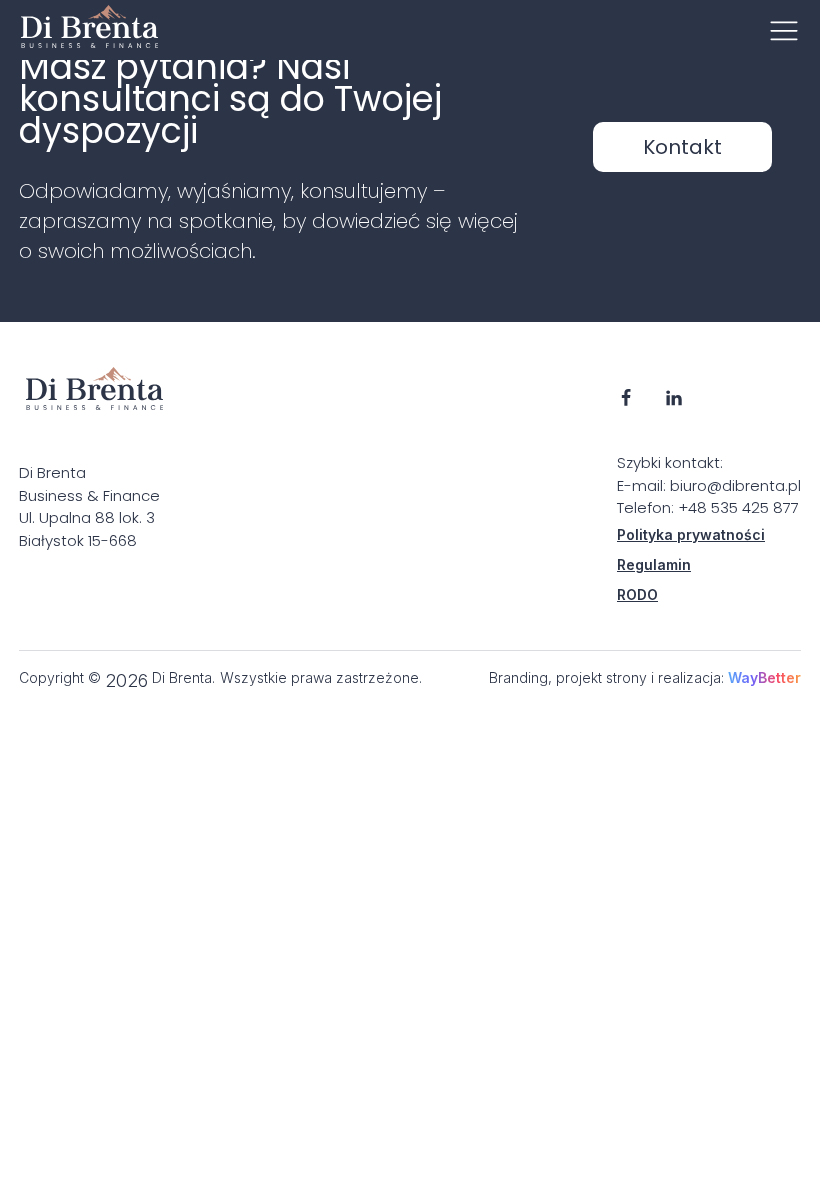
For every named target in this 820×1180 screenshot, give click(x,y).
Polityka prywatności (691, 534)
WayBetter (764, 677)
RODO (637, 594)
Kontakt (682, 147)
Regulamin (654, 564)
